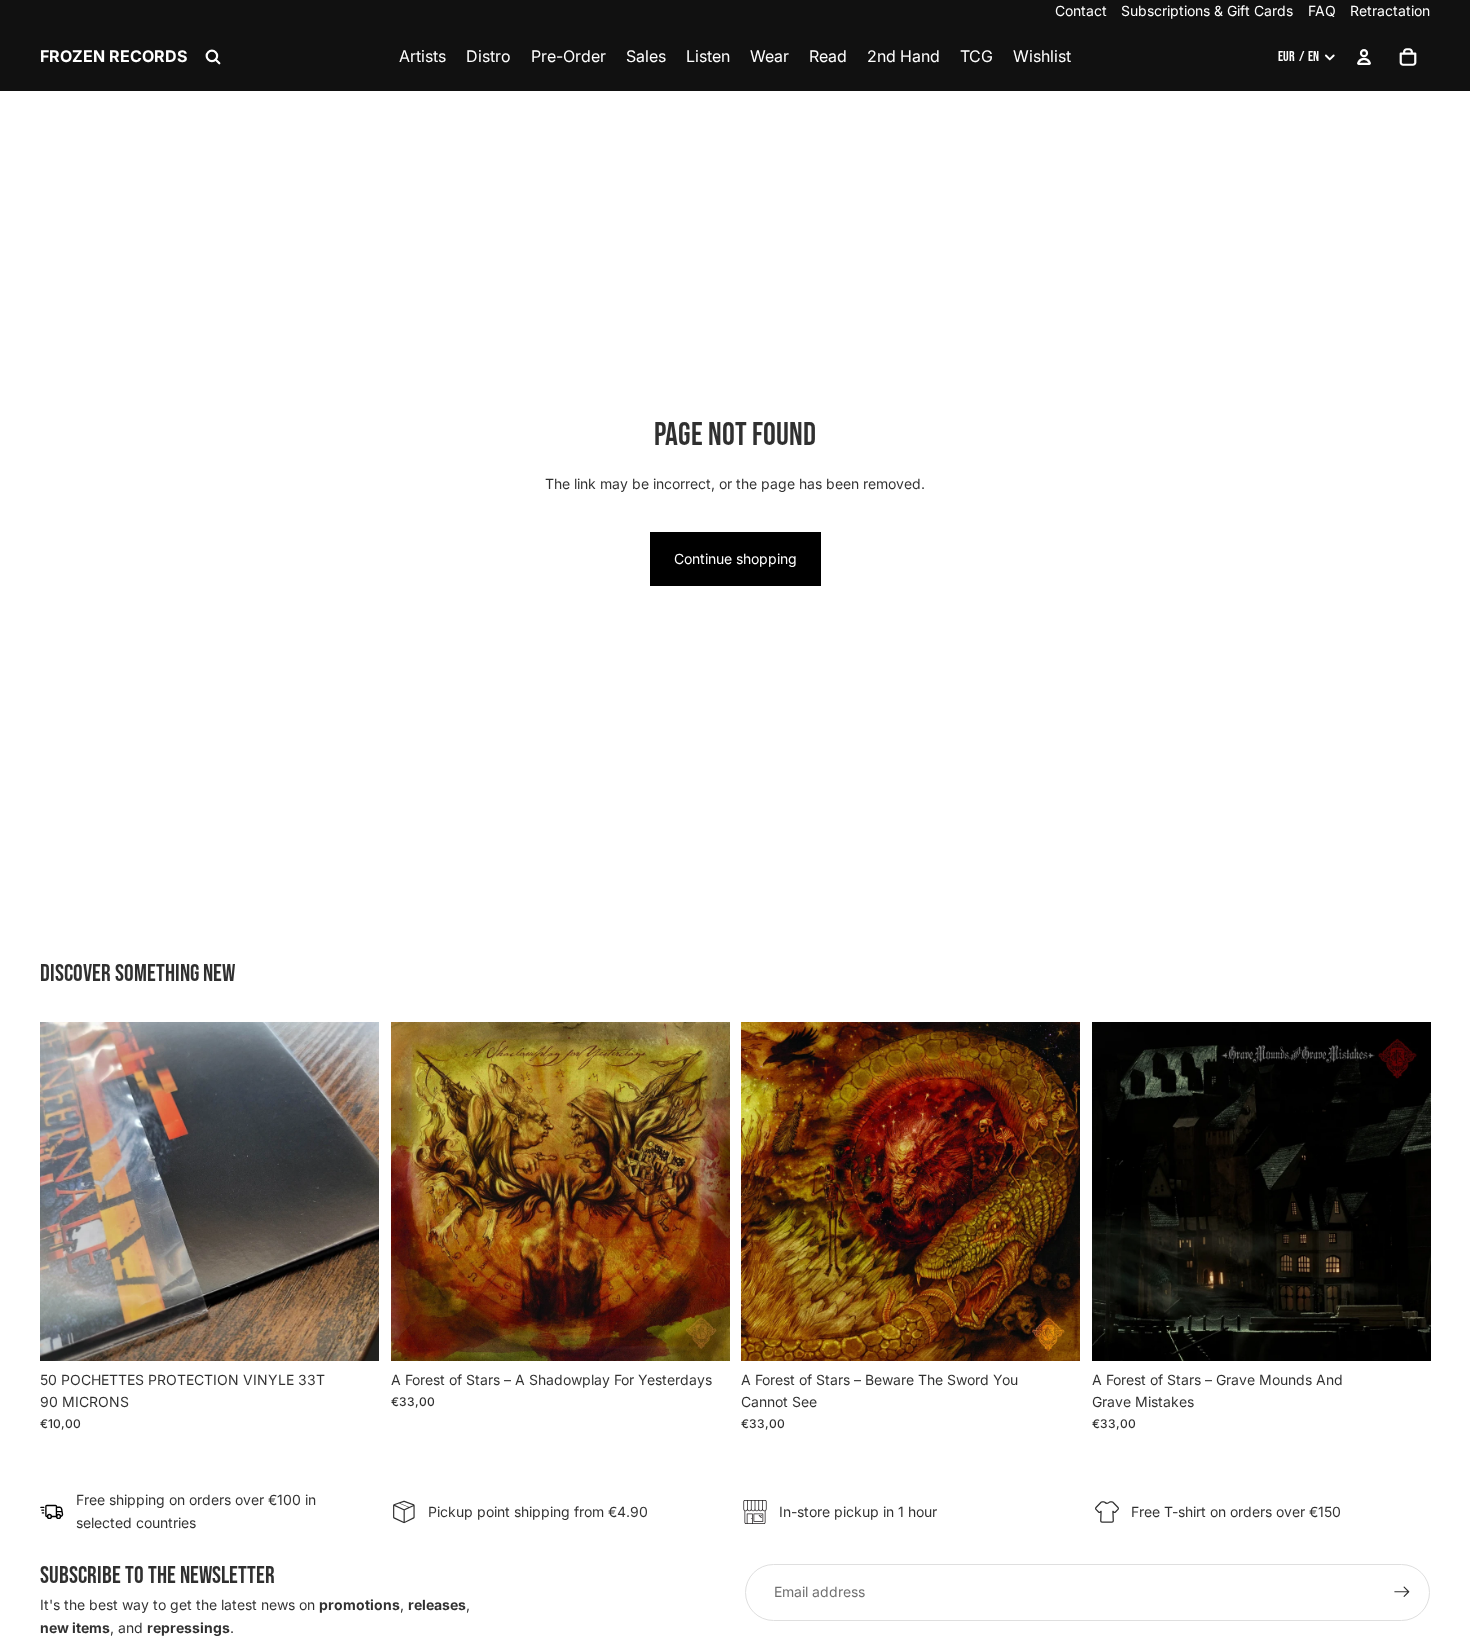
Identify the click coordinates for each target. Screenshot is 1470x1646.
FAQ (1322, 10)
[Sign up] (1402, 1592)
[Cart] (1408, 57)
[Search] (213, 57)
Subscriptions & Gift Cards (1207, 10)
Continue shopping (735, 558)
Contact (1081, 10)
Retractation (1390, 10)
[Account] (1364, 57)
